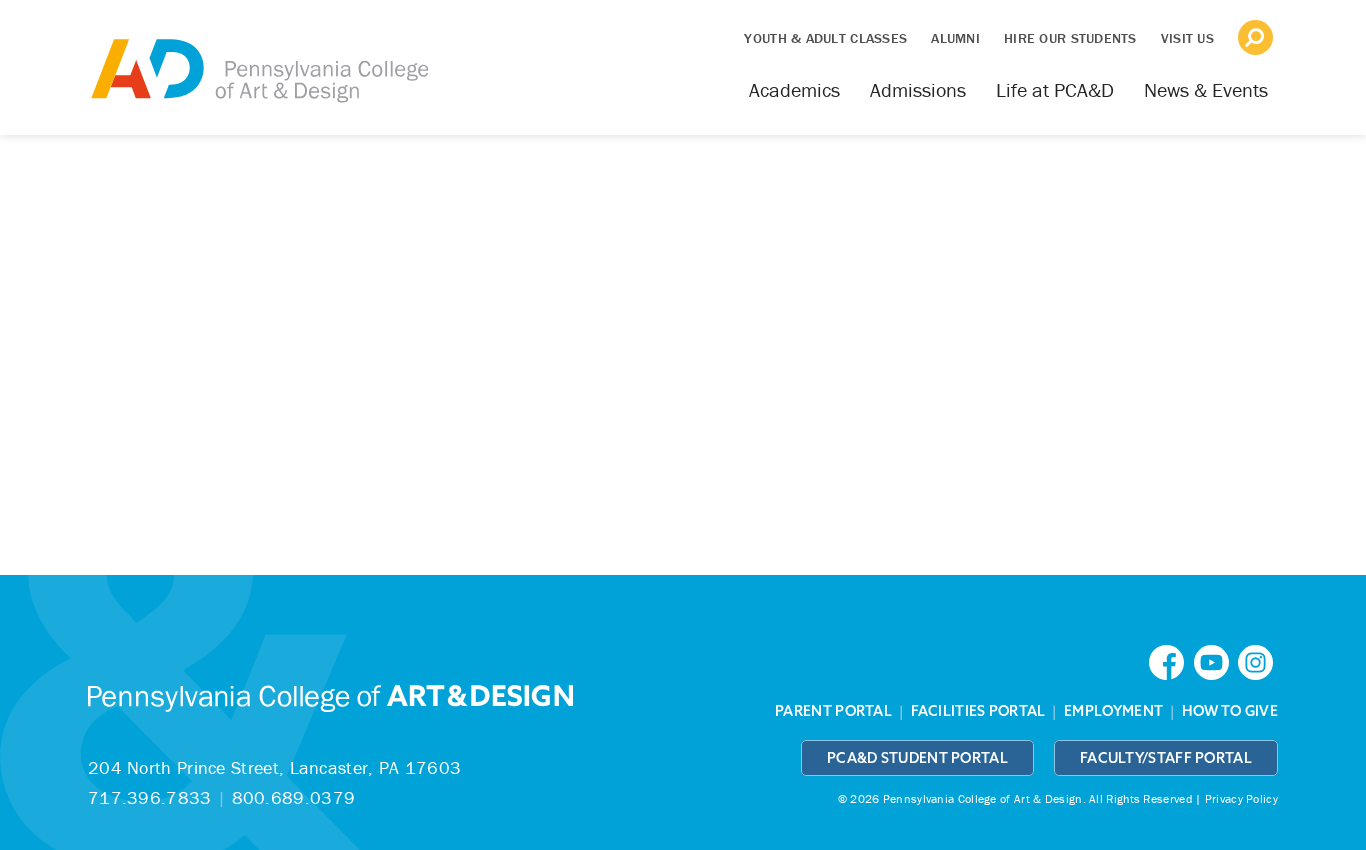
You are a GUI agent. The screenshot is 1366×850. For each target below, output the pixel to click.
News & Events (1206, 89)
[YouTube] (1216, 660)
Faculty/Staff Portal (1166, 758)
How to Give (1230, 711)
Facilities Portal (978, 711)
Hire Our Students (1070, 38)
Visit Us (1187, 38)
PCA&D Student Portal (917, 758)
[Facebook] (1171, 660)
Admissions (918, 89)
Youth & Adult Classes (825, 38)
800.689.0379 (294, 797)
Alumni (955, 38)
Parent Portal (833, 711)
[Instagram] (1258, 660)
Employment (1113, 711)
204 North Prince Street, (274, 767)
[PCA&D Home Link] (258, 57)
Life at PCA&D (1055, 89)
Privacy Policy (1241, 798)
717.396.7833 (150, 797)
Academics (794, 89)
